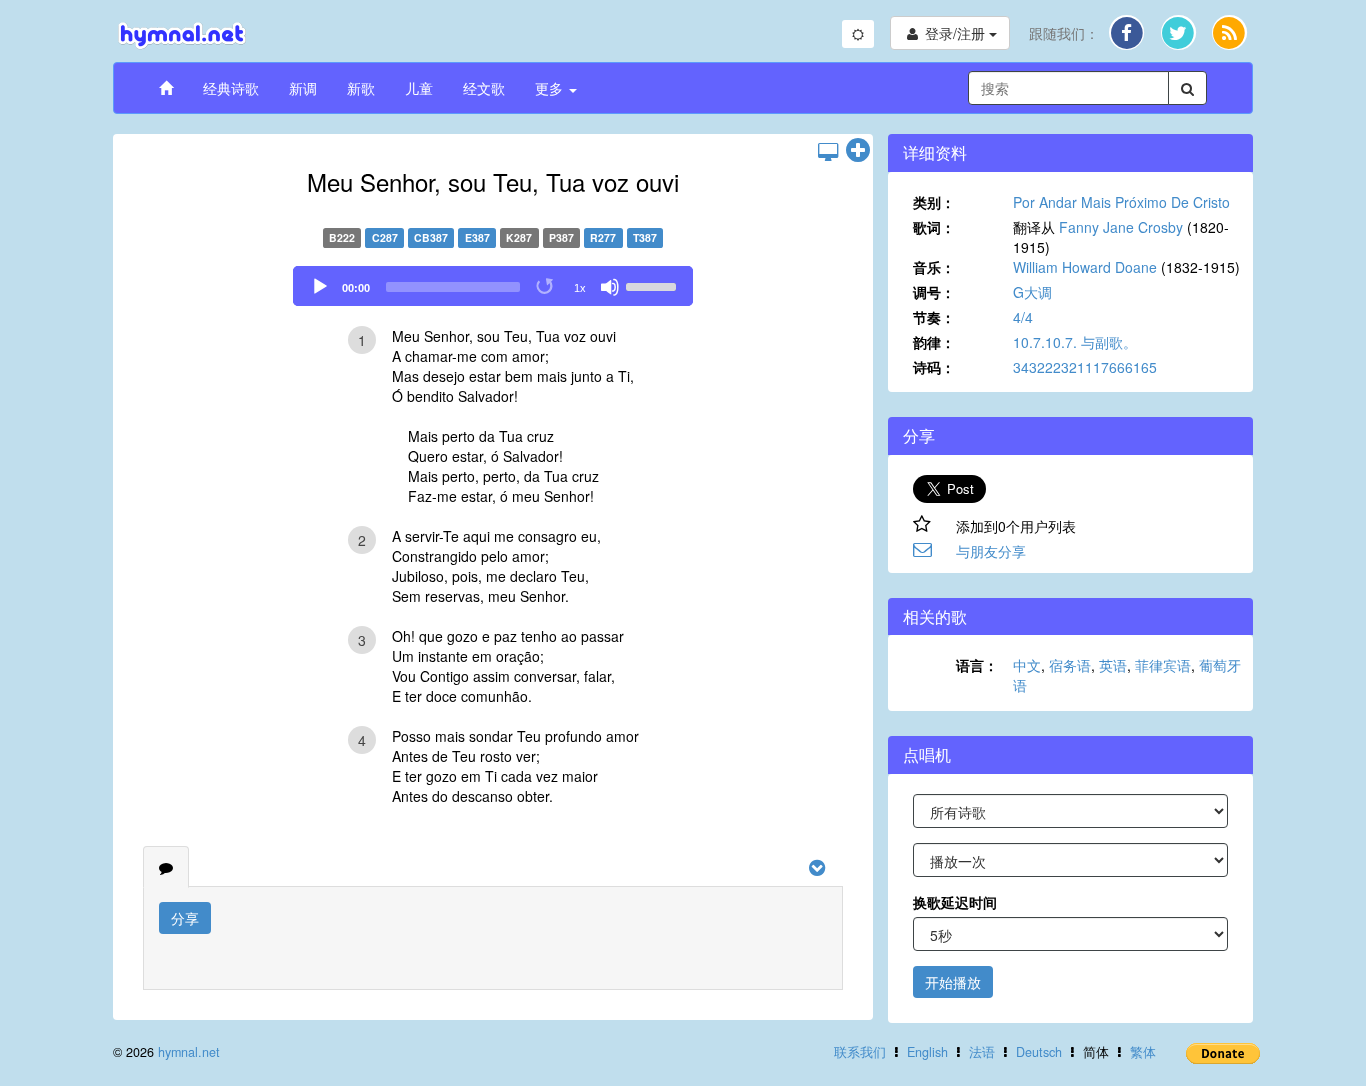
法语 (982, 1052)
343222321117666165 (1085, 367)
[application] (493, 286)
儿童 (419, 88)
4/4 (1023, 317)
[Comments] (166, 867)
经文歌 (484, 88)
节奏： (934, 317)
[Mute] (610, 287)
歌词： (934, 227)
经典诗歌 (231, 88)
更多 (551, 88)
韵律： (934, 342)
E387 (477, 237)
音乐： (934, 267)
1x (580, 288)
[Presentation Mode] (828, 151)
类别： (934, 202)
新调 (303, 88)
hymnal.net (189, 1052)
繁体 (1143, 1052)
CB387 (431, 237)
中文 (1027, 665)
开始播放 (953, 982)
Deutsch (1039, 1052)
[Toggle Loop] (546, 287)
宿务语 (1070, 665)
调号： (934, 292)
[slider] (654, 285)
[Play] (320, 287)
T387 (645, 237)
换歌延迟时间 (955, 902)
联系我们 (860, 1052)
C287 (385, 237)
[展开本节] (858, 151)
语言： (977, 665)
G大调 (1032, 292)
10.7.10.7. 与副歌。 (1075, 342)
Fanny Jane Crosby (1121, 227)
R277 (603, 237)
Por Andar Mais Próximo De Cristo (1121, 202)
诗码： (934, 367)
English (927, 1052)
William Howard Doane (1085, 267)
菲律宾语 (1163, 665)
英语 (1113, 665)
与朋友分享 (991, 551)
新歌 (361, 88)
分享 (185, 918)
